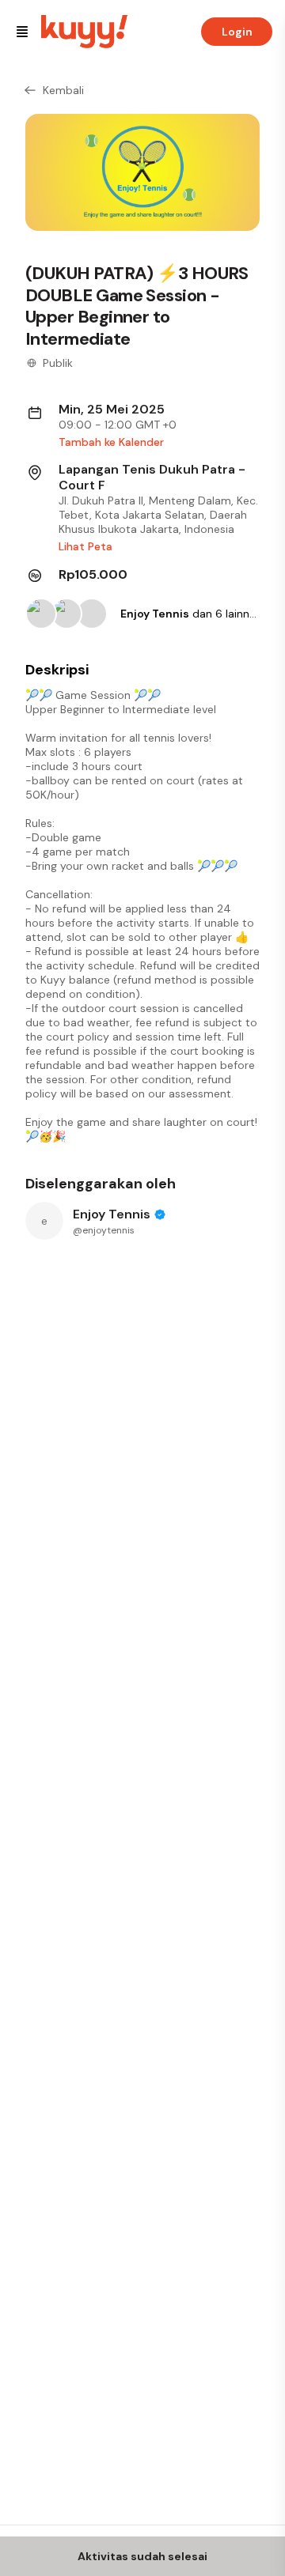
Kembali (63, 90)
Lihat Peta (85, 546)
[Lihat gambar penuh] (142, 172)
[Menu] (22, 32)
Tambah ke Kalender (111, 442)
